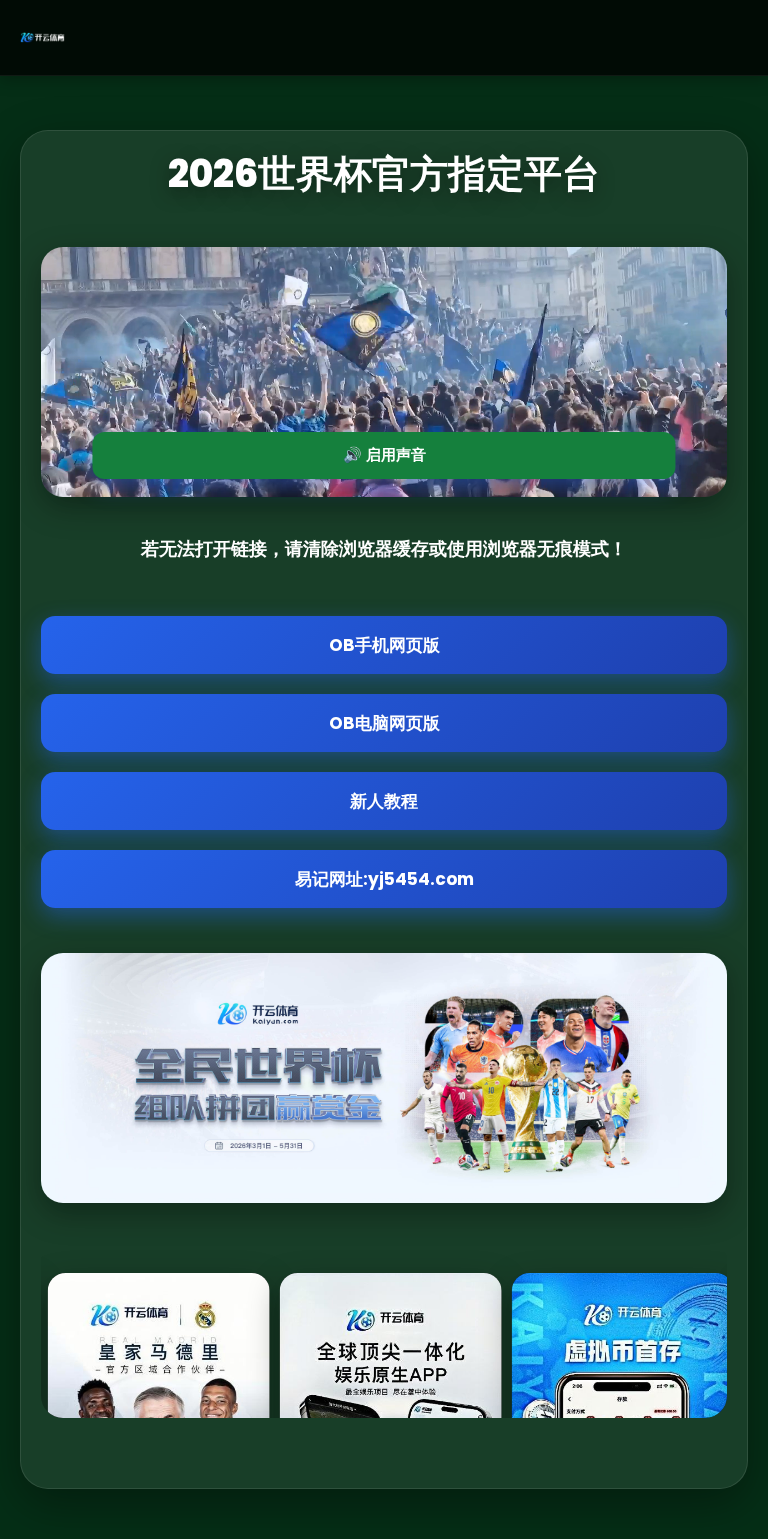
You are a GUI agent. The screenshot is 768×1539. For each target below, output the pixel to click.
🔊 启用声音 (384, 454)
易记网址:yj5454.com (384, 879)
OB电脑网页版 (384, 723)
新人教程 (384, 801)
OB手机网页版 (384, 645)
